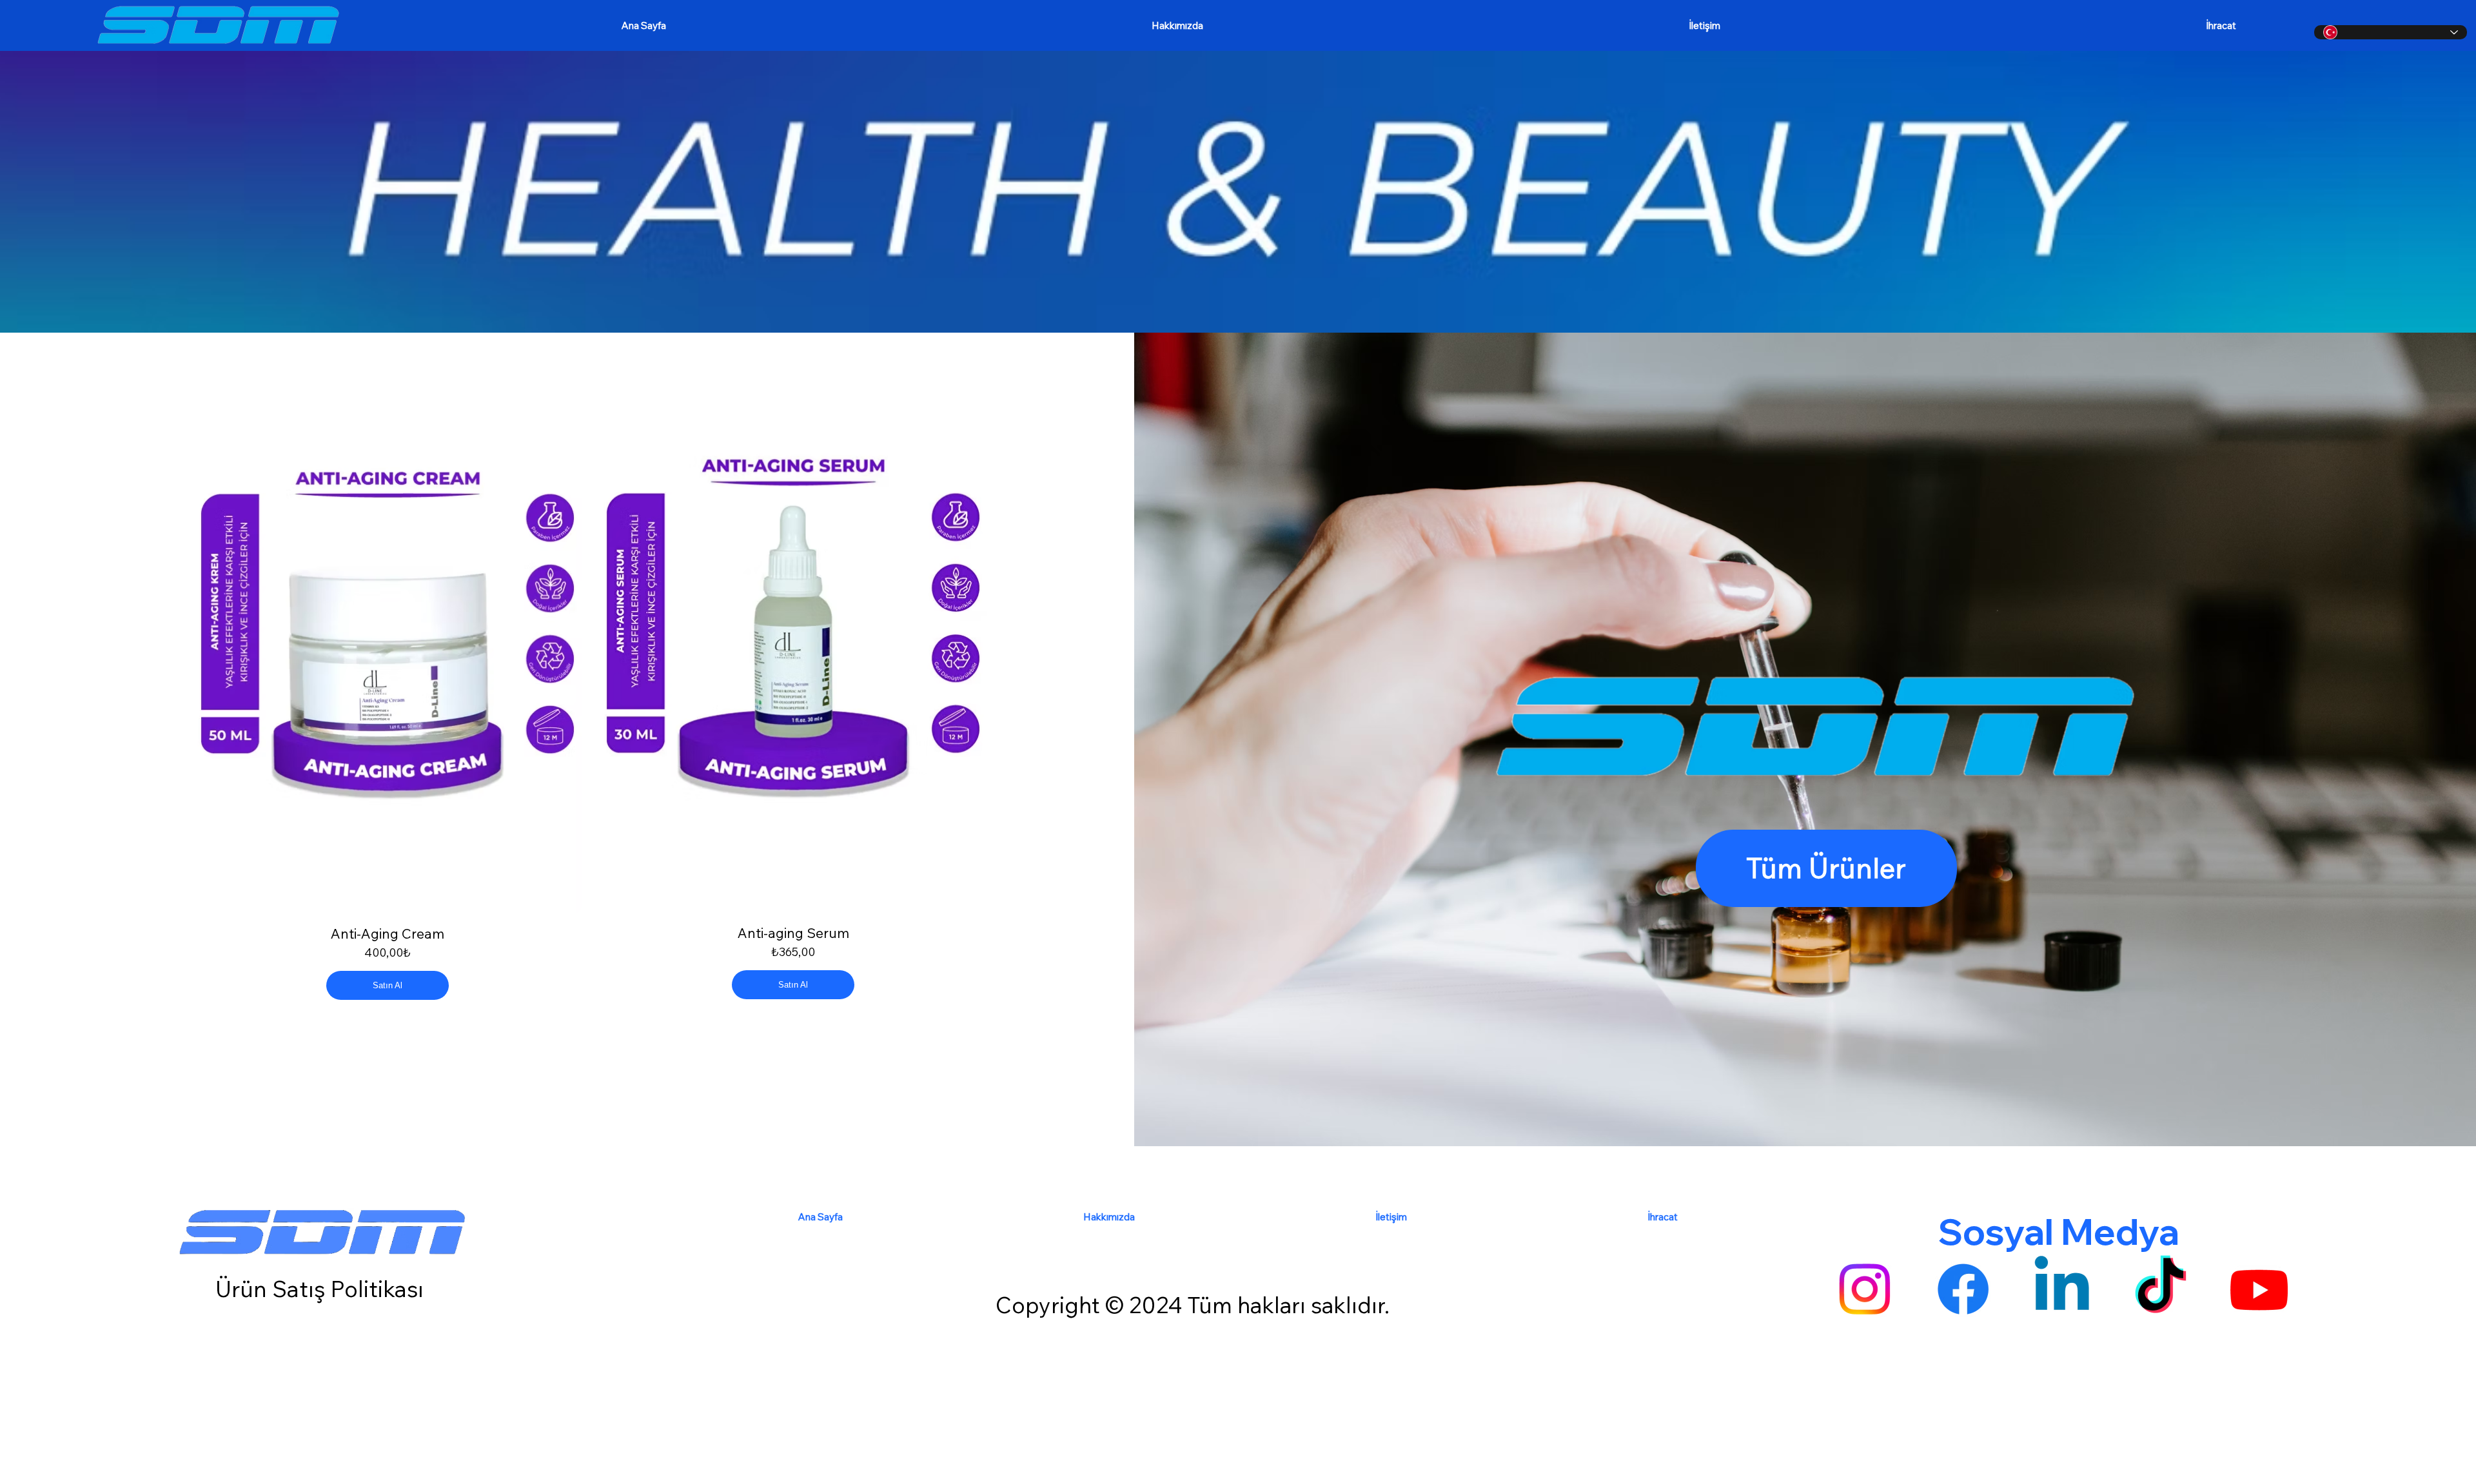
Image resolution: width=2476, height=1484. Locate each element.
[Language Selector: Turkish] (2391, 32)
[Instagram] (1864, 1289)
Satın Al (388, 985)
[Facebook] (1963, 1289)
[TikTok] (2160, 1289)
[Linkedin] (2062, 1289)
